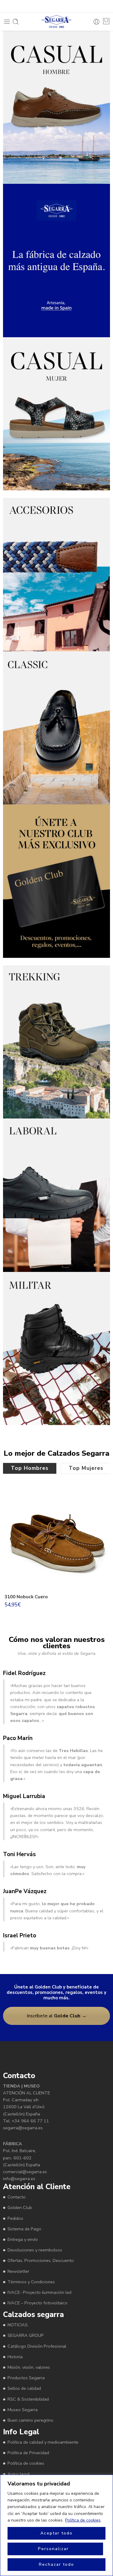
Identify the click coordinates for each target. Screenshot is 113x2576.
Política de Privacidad (28, 2453)
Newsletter (18, 2271)
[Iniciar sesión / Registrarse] (96, 22)
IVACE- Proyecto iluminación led (39, 2292)
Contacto (17, 2197)
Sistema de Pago (24, 2229)
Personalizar (53, 2549)
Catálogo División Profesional (37, 2346)
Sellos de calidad (24, 2388)
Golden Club (20, 2207)
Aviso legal (19, 2474)
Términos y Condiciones (31, 2281)
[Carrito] (106, 21)
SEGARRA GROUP (26, 2335)
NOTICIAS (18, 2325)
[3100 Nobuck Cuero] (56, 1538)
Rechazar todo (56, 2564)
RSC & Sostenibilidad (28, 2399)
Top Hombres (30, 1468)
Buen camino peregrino (30, 2420)
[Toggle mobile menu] (7, 22)
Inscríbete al (57, 2016)
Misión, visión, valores (29, 2367)
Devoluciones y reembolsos (35, 2250)
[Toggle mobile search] (16, 22)
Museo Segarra (23, 2409)
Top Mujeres (86, 1468)
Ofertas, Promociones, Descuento (41, 2260)
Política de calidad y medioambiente (43, 2442)
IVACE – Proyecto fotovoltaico (38, 2303)
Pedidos (15, 2218)
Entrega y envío (23, 2239)
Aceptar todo (56, 2533)
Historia (15, 2356)
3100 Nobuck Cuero (26, 1597)
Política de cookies (83, 2520)
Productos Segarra (26, 2378)
